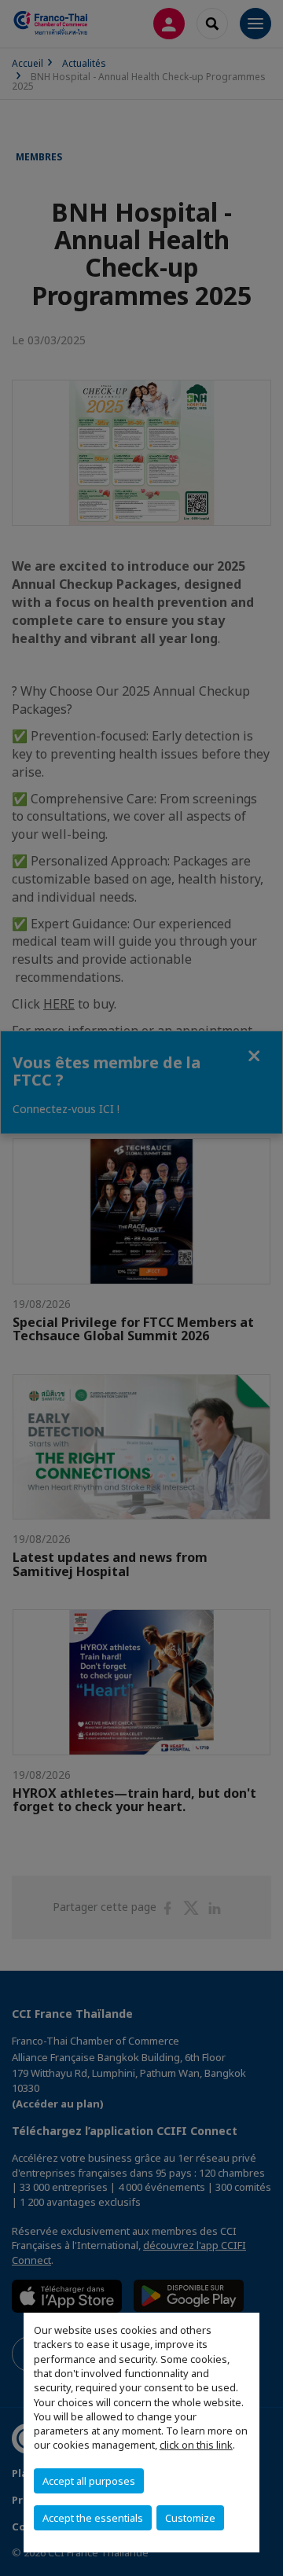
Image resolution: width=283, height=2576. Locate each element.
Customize (190, 2518)
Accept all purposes (89, 2481)
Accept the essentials (93, 2518)
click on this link (196, 2445)
